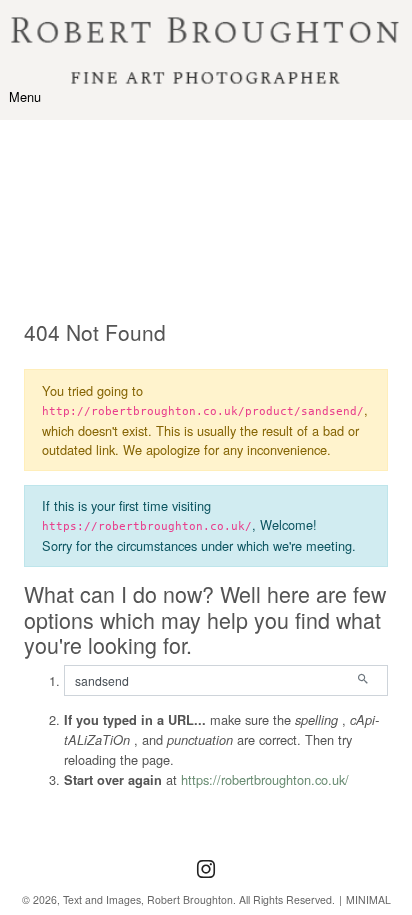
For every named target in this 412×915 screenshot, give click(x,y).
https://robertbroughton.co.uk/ (265, 779)
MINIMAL (368, 899)
